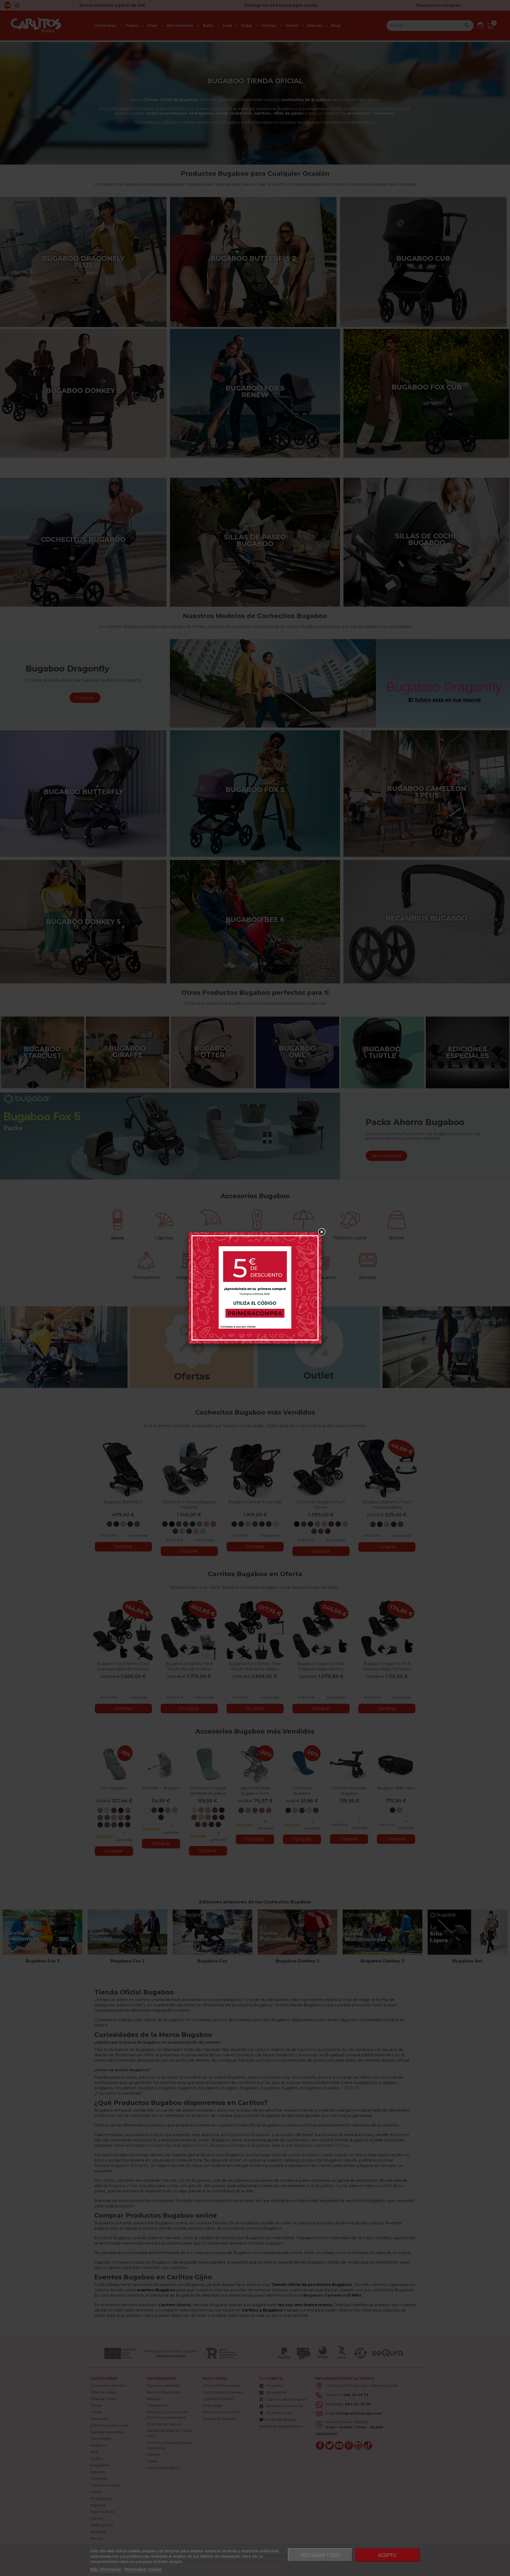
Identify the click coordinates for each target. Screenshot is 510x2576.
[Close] (321, 1232)
